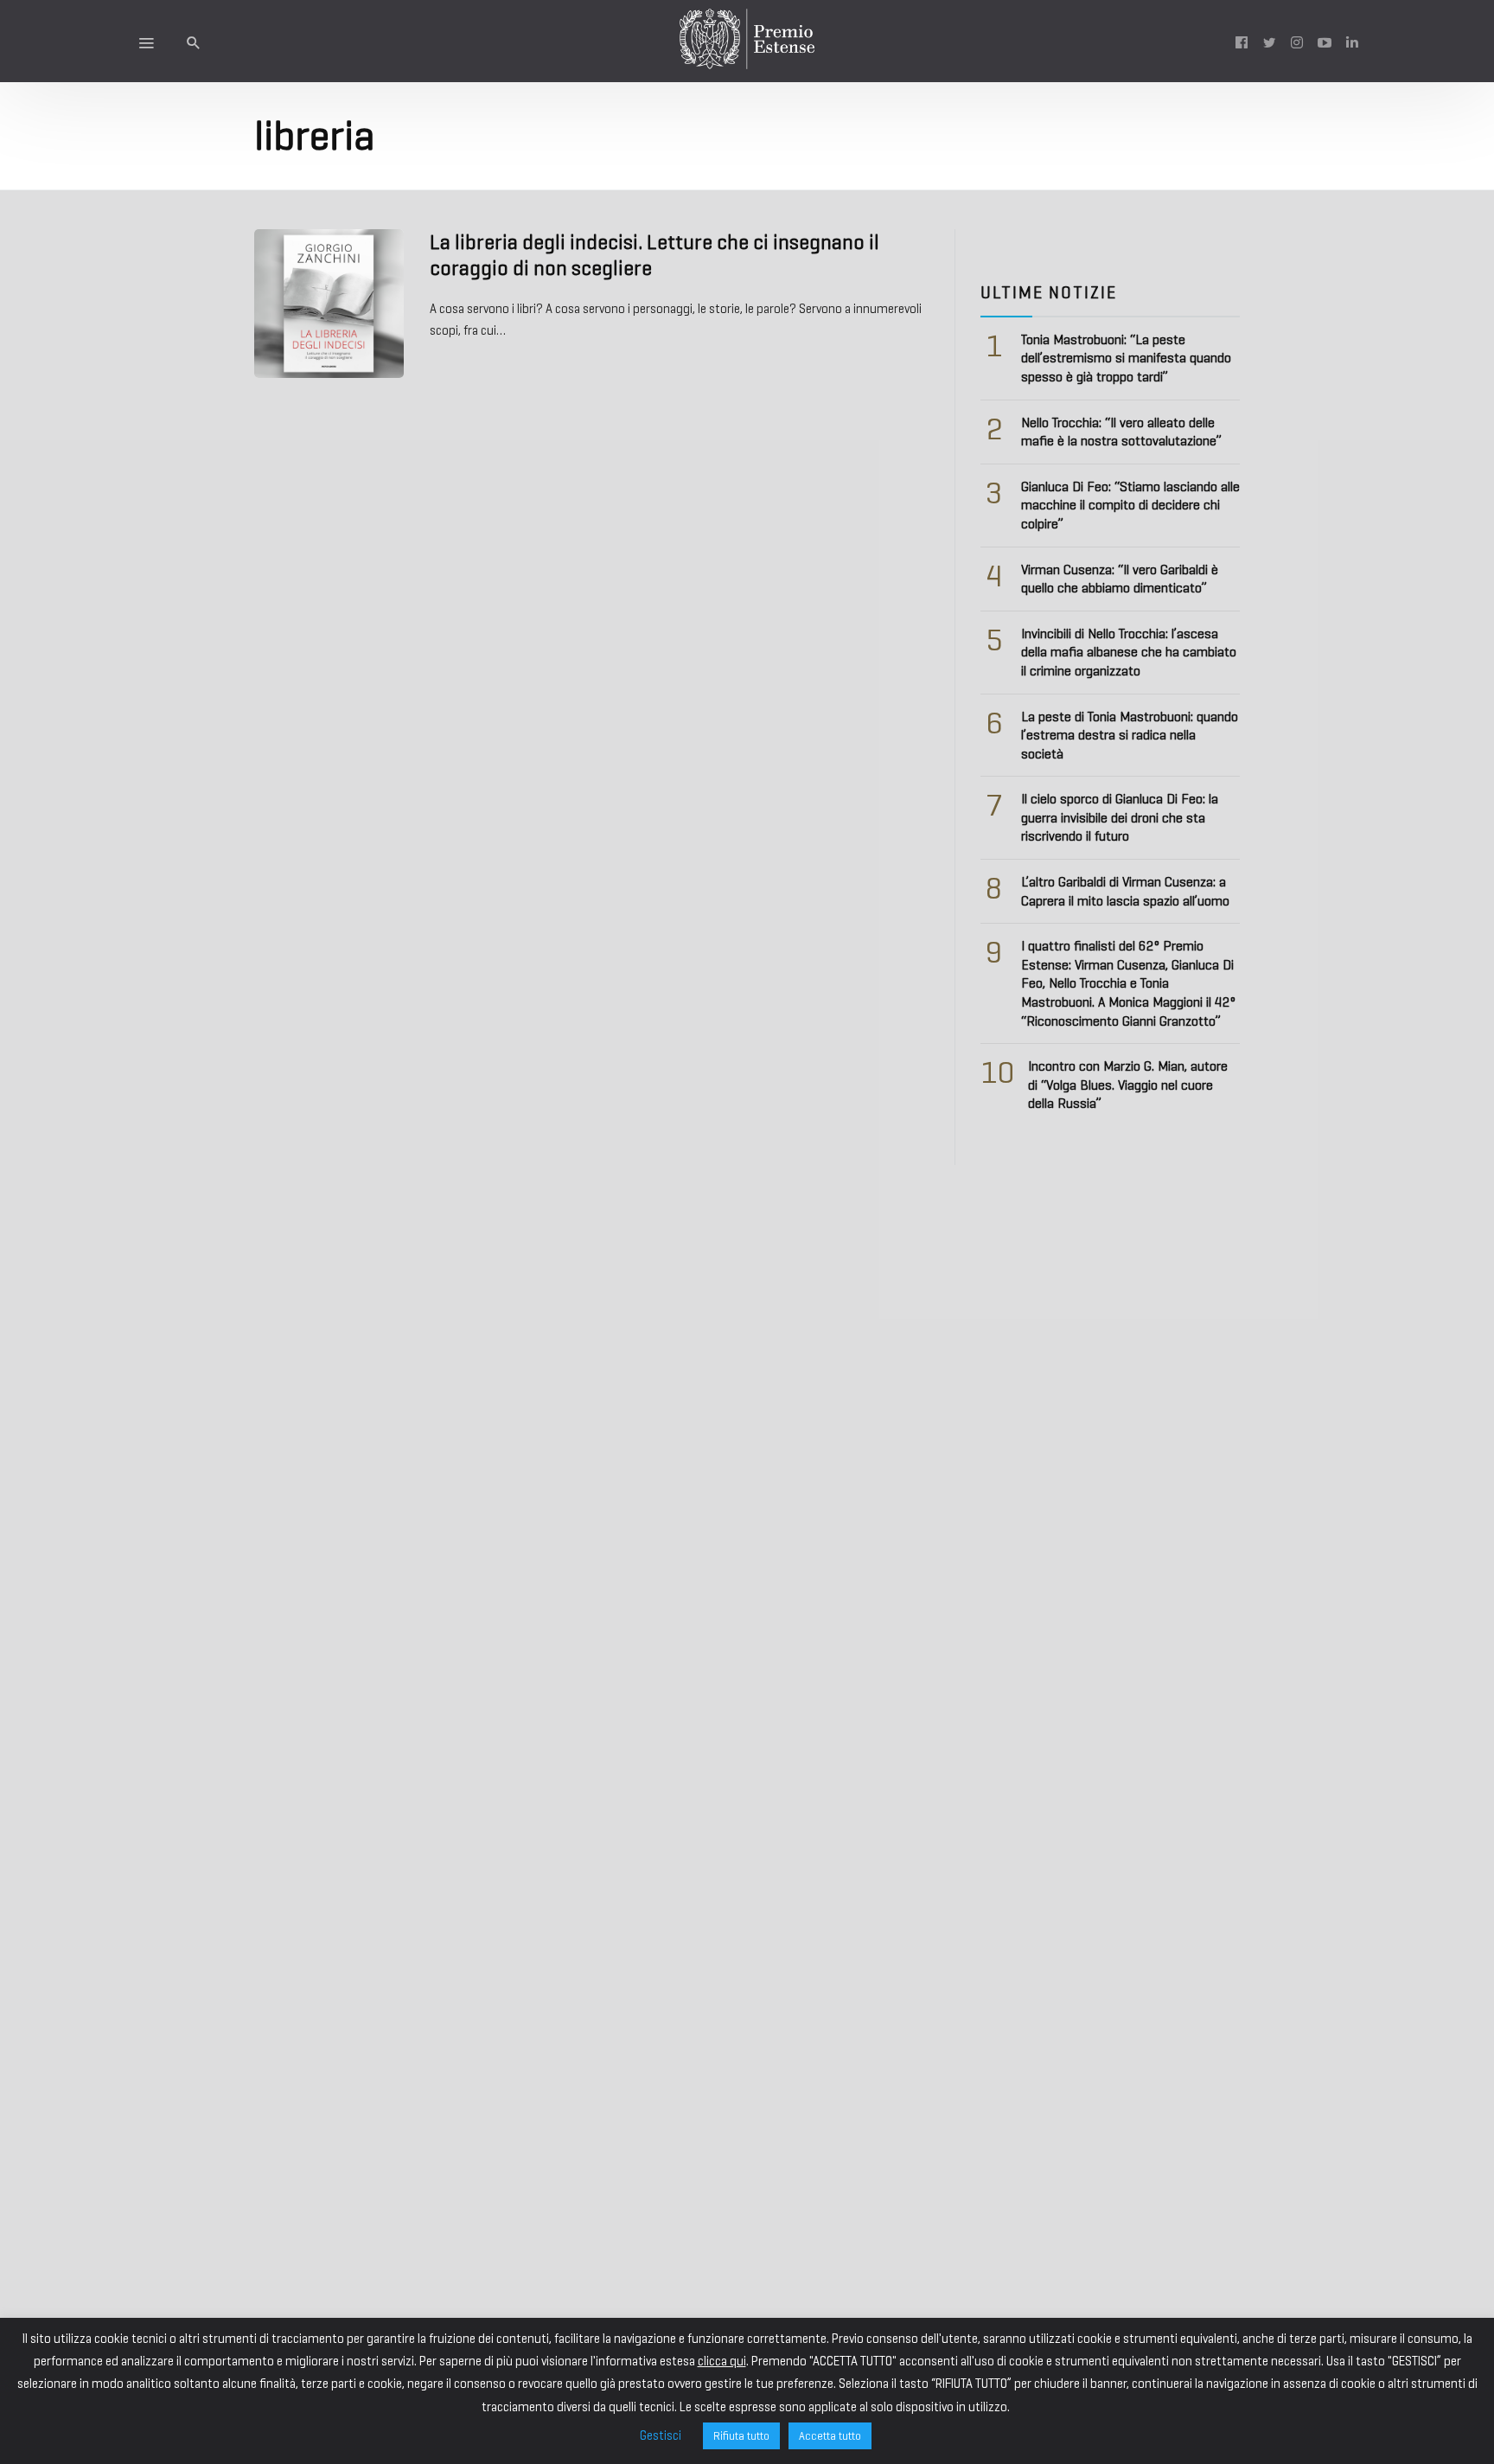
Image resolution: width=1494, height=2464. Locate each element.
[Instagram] (1297, 42)
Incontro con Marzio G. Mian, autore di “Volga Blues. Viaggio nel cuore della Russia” (1128, 1085)
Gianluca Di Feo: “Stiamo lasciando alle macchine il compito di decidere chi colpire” (1130, 505)
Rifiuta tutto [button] (741, 2436)
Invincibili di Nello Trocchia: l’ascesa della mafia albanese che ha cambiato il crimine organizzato (1129, 652)
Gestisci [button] (661, 2435)
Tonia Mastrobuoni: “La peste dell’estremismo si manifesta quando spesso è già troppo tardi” (1126, 358)
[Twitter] (1269, 42)
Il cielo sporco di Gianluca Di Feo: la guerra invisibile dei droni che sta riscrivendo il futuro (1120, 817)
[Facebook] (1242, 42)
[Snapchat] (1352, 42)
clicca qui (722, 2361)
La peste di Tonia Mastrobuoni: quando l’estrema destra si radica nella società (1130, 735)
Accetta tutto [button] (830, 2436)
